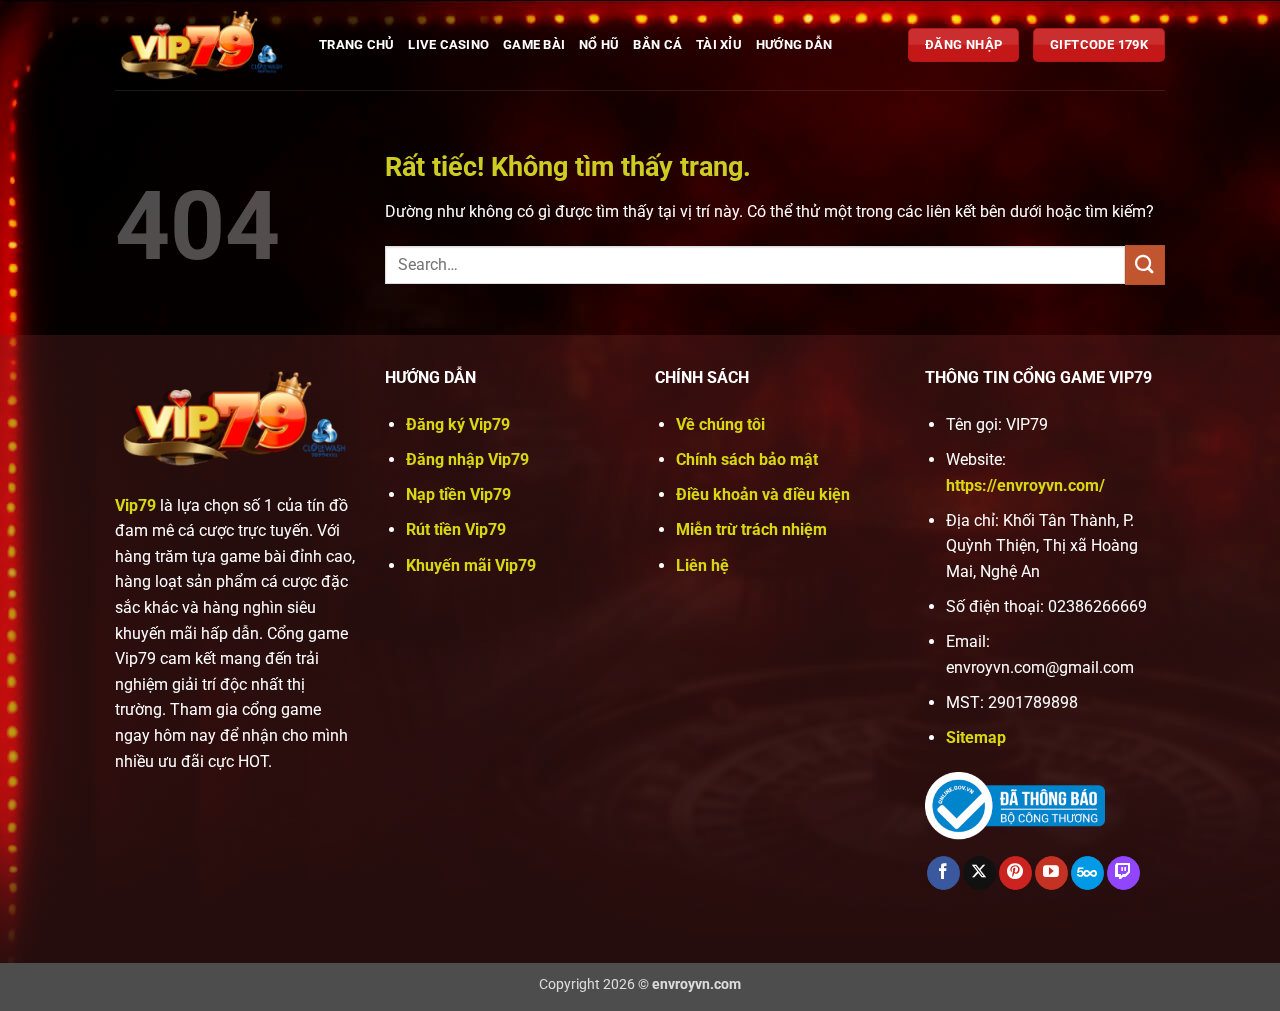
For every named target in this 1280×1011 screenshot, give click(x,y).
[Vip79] (202, 44)
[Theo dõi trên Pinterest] (1015, 873)
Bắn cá (657, 44)
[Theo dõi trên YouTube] (1051, 873)
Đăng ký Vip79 (458, 424)
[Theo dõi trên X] (979, 873)
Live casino (448, 44)
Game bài (534, 44)
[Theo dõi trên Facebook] (943, 873)
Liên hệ (702, 565)
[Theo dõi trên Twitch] (1123, 873)
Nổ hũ (599, 44)
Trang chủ (356, 44)
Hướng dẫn (794, 44)
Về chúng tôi (720, 424)
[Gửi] (1145, 264)
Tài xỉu (719, 44)
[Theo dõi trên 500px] (1087, 873)
